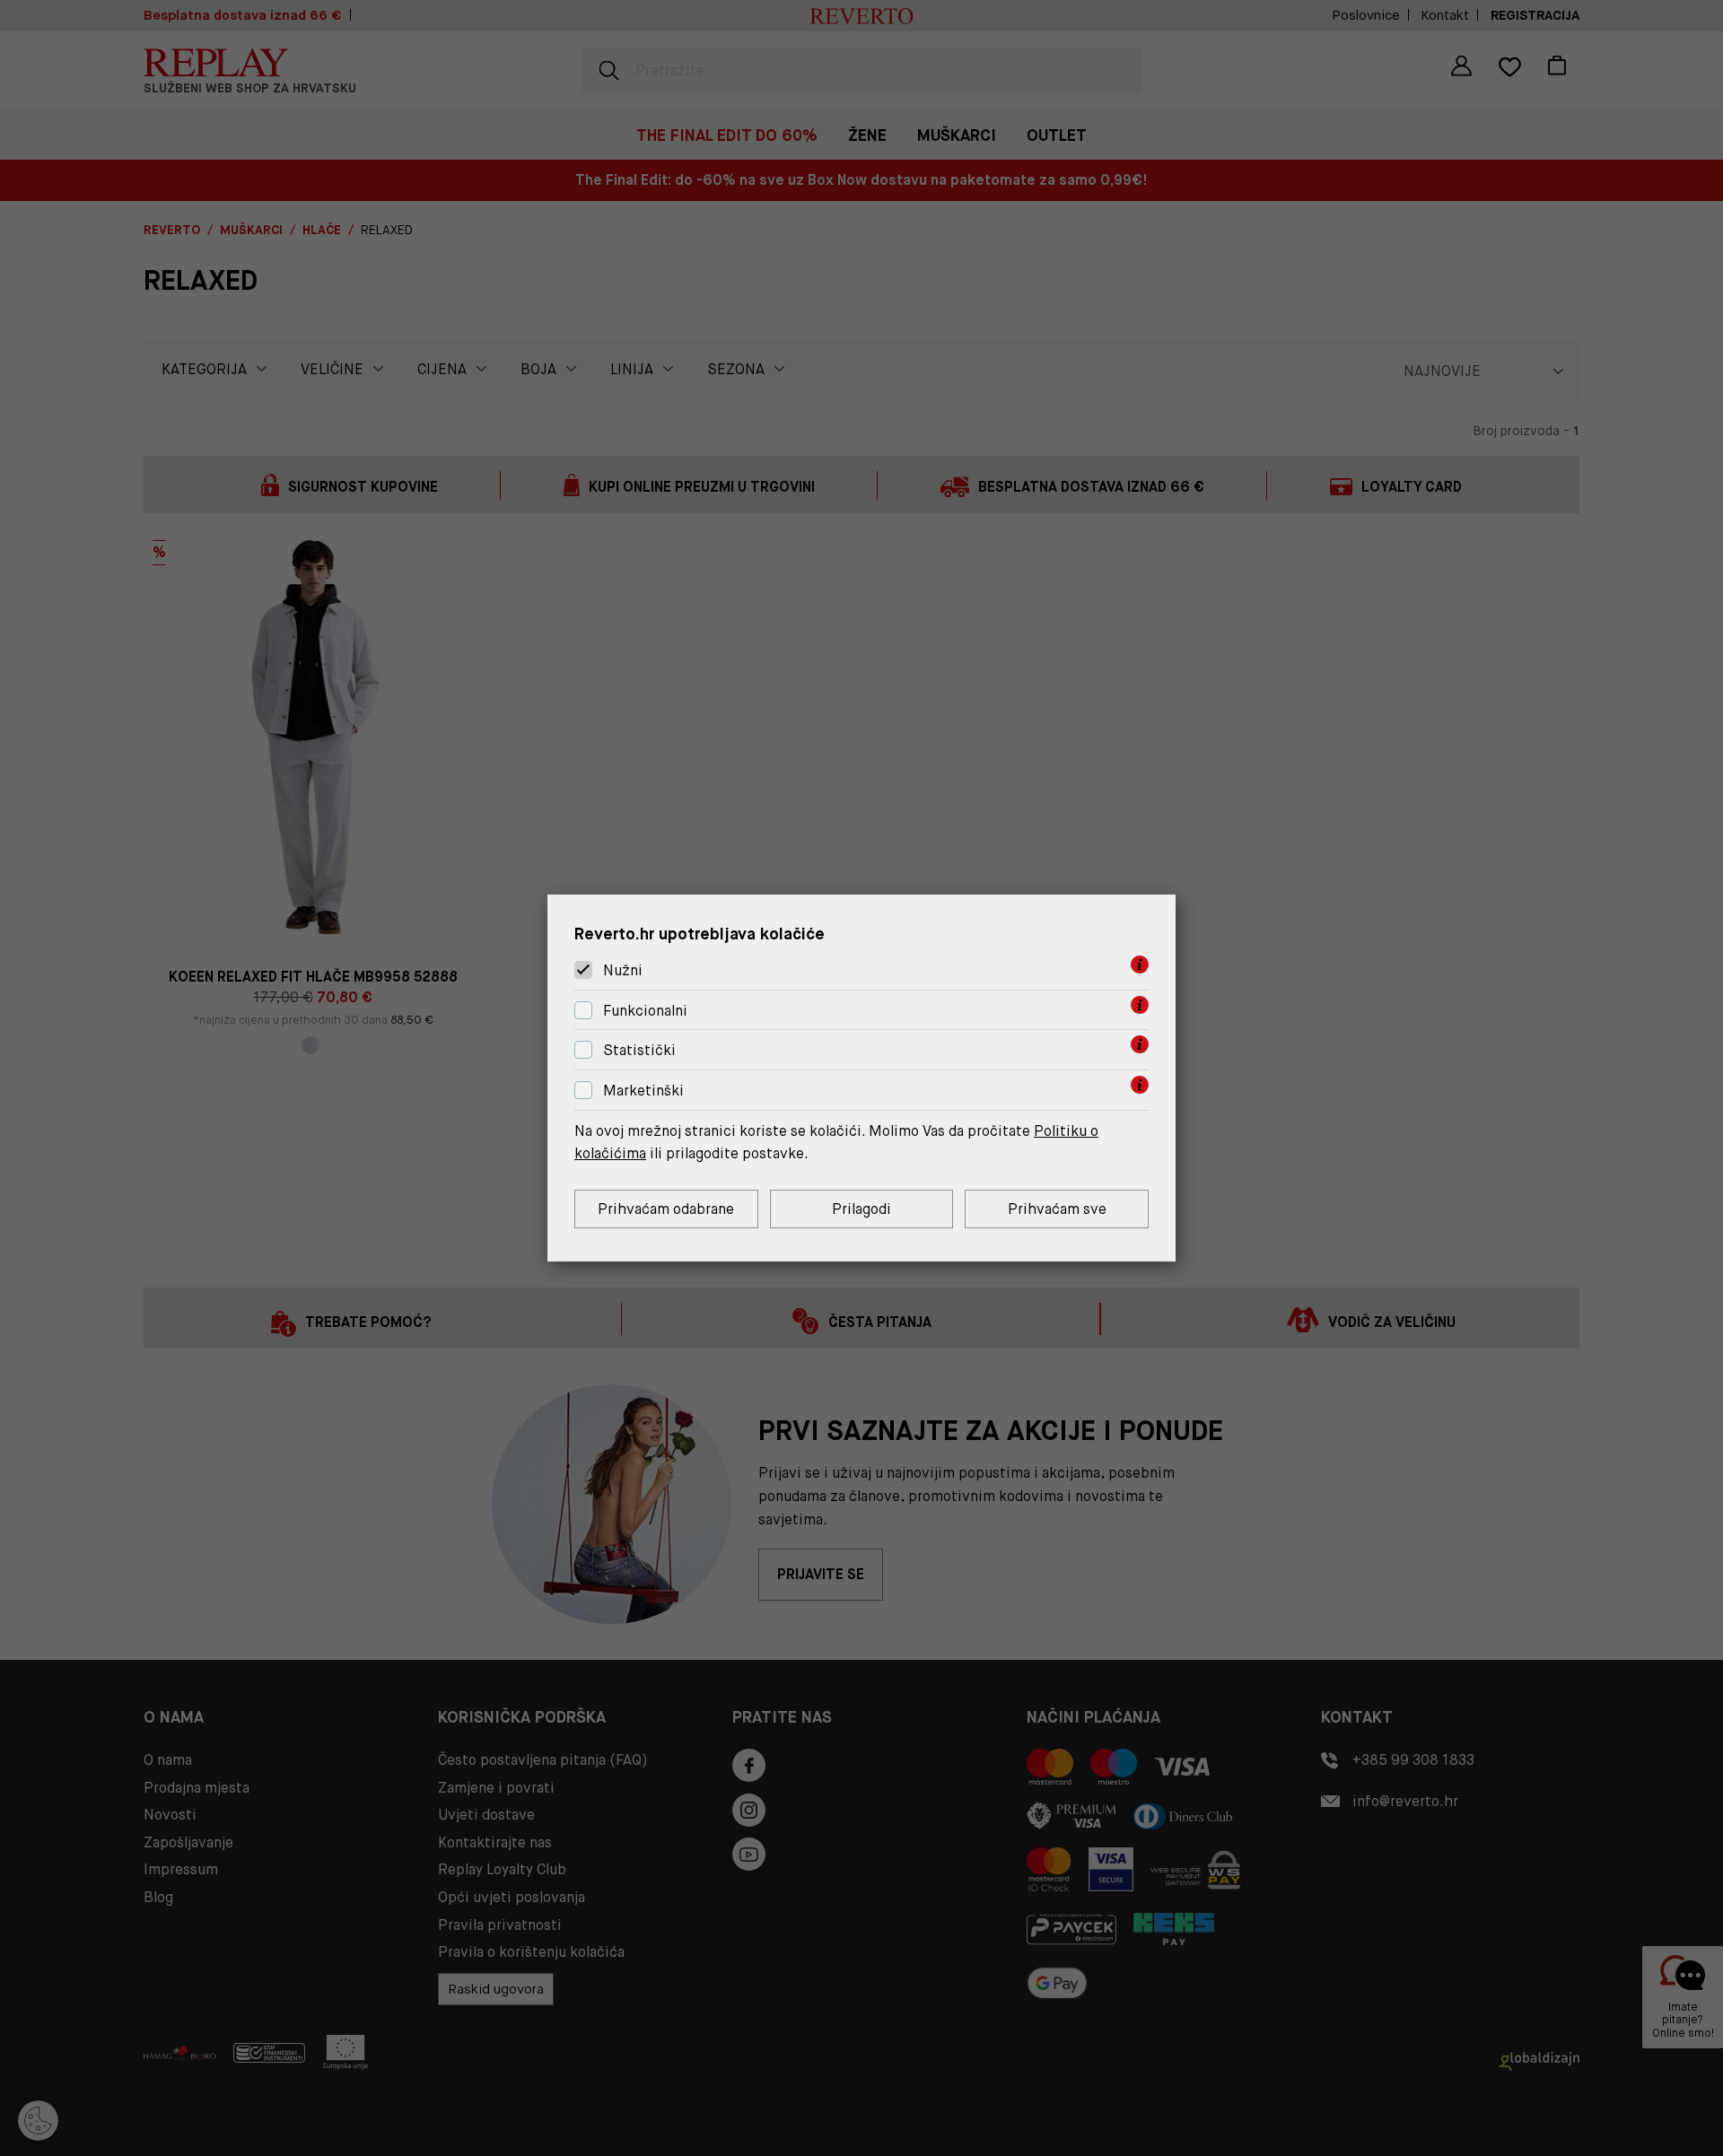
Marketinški (643, 1091)
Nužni (623, 970)
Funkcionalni (645, 1011)
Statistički (639, 1051)
